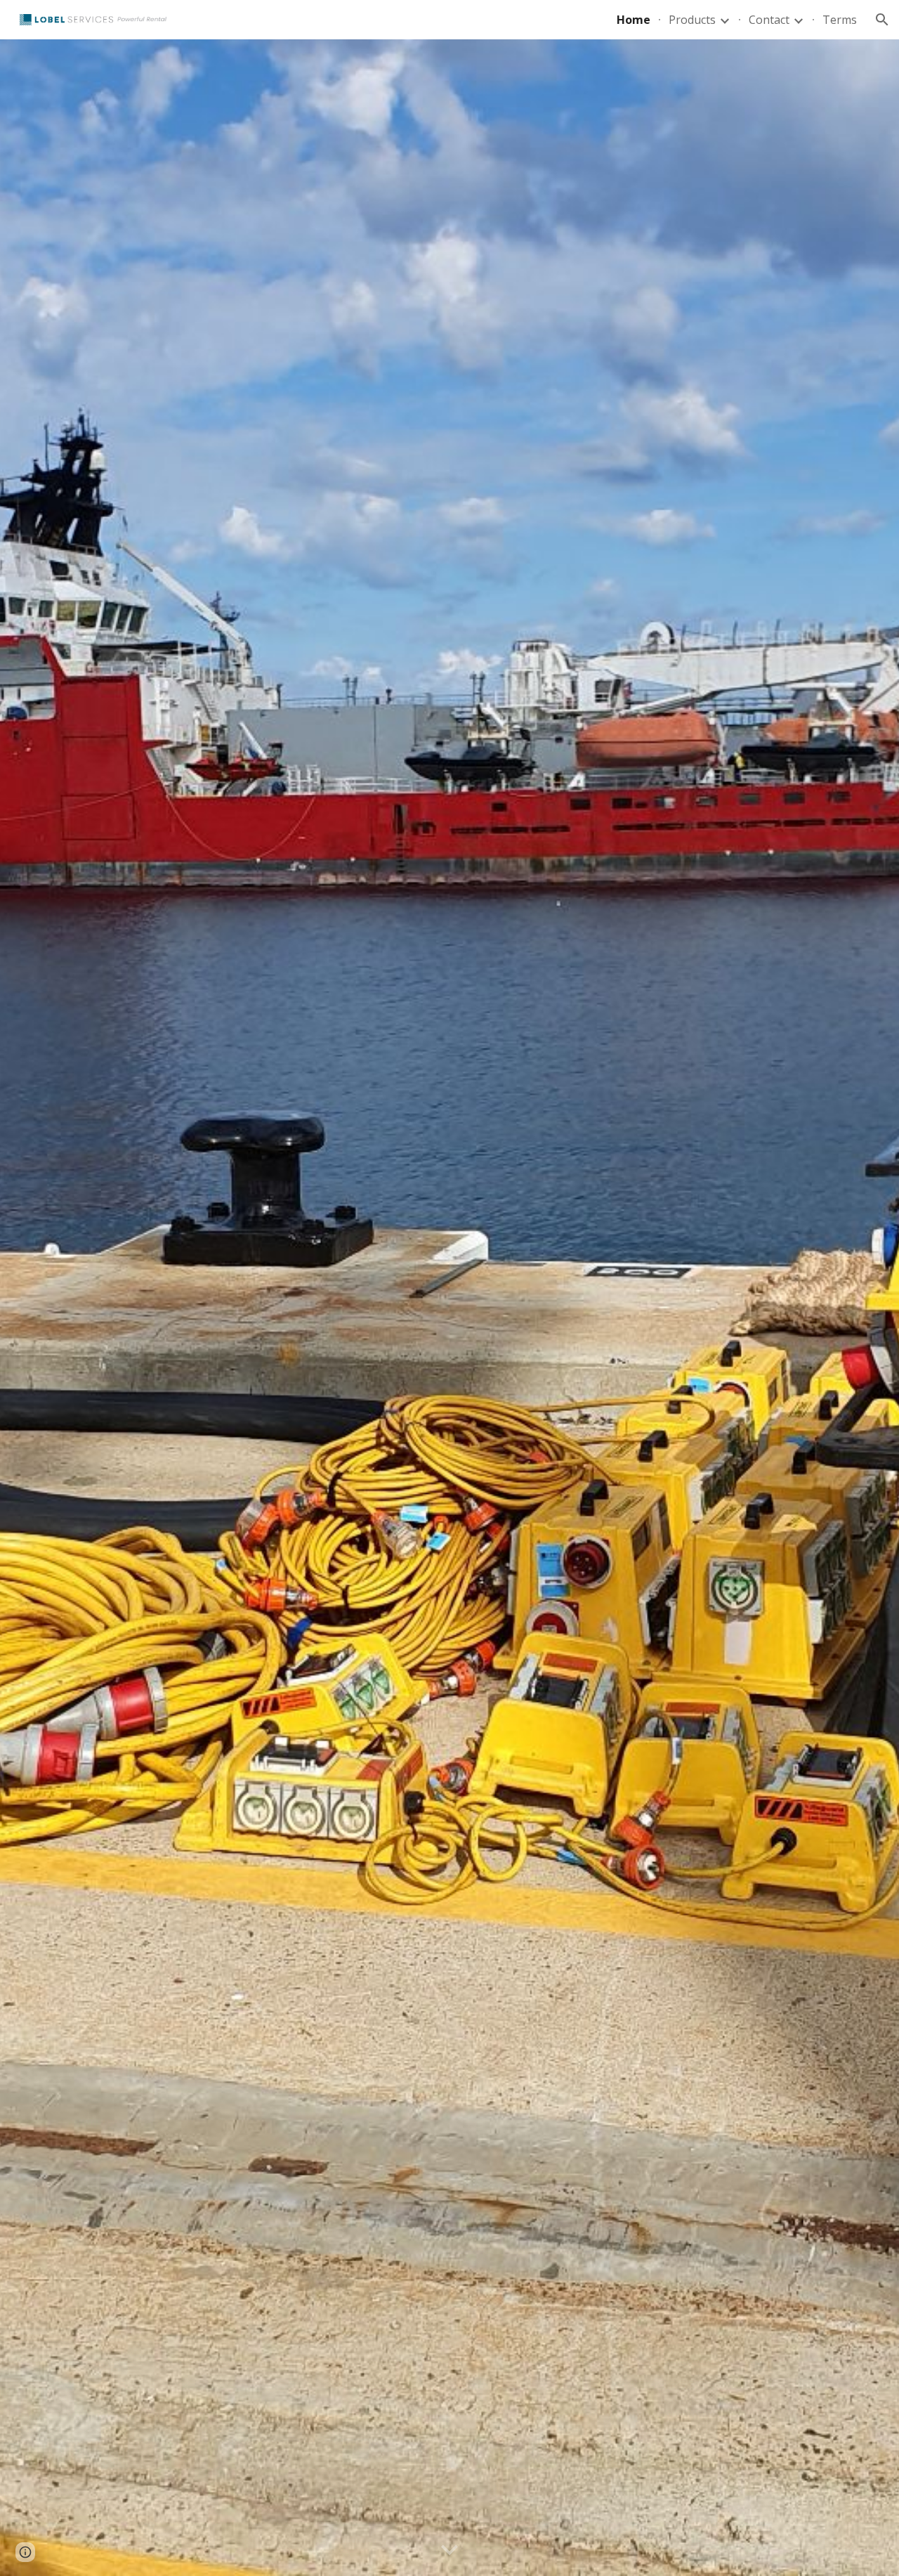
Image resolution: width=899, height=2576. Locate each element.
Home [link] (634, 20)
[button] (882, 20)
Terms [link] (840, 20)
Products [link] (692, 20)
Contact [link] (769, 20)
